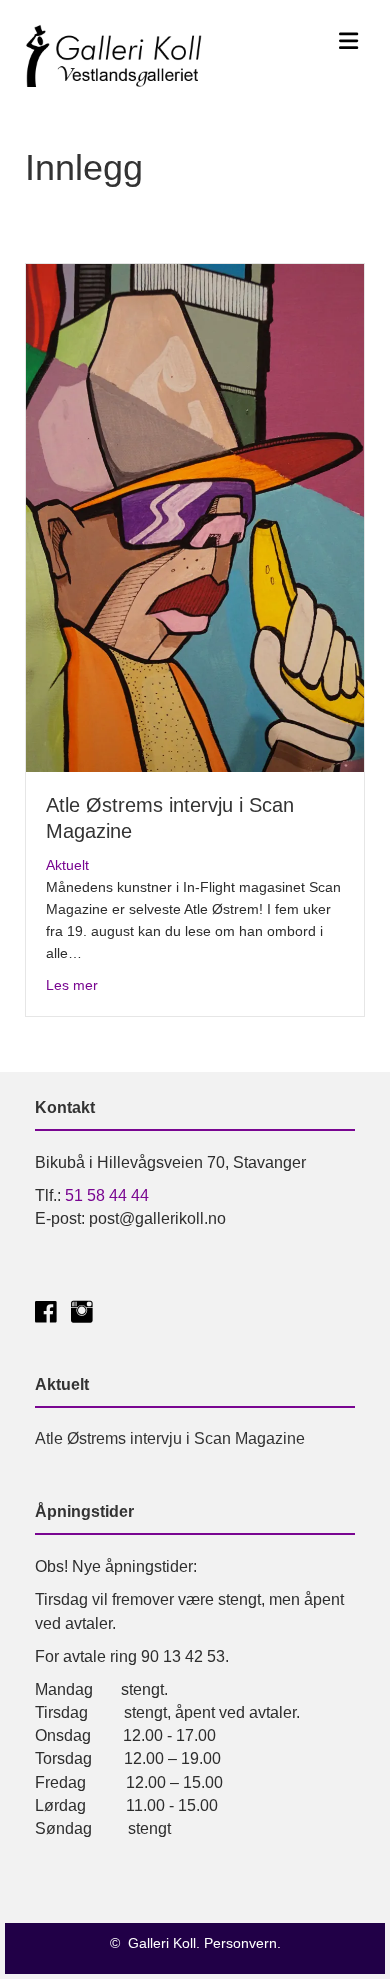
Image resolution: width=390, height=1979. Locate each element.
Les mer (72, 984)
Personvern (240, 1943)
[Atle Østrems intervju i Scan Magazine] (195, 516)
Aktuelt (67, 865)
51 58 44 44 (107, 1195)
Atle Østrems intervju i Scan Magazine (170, 1438)
